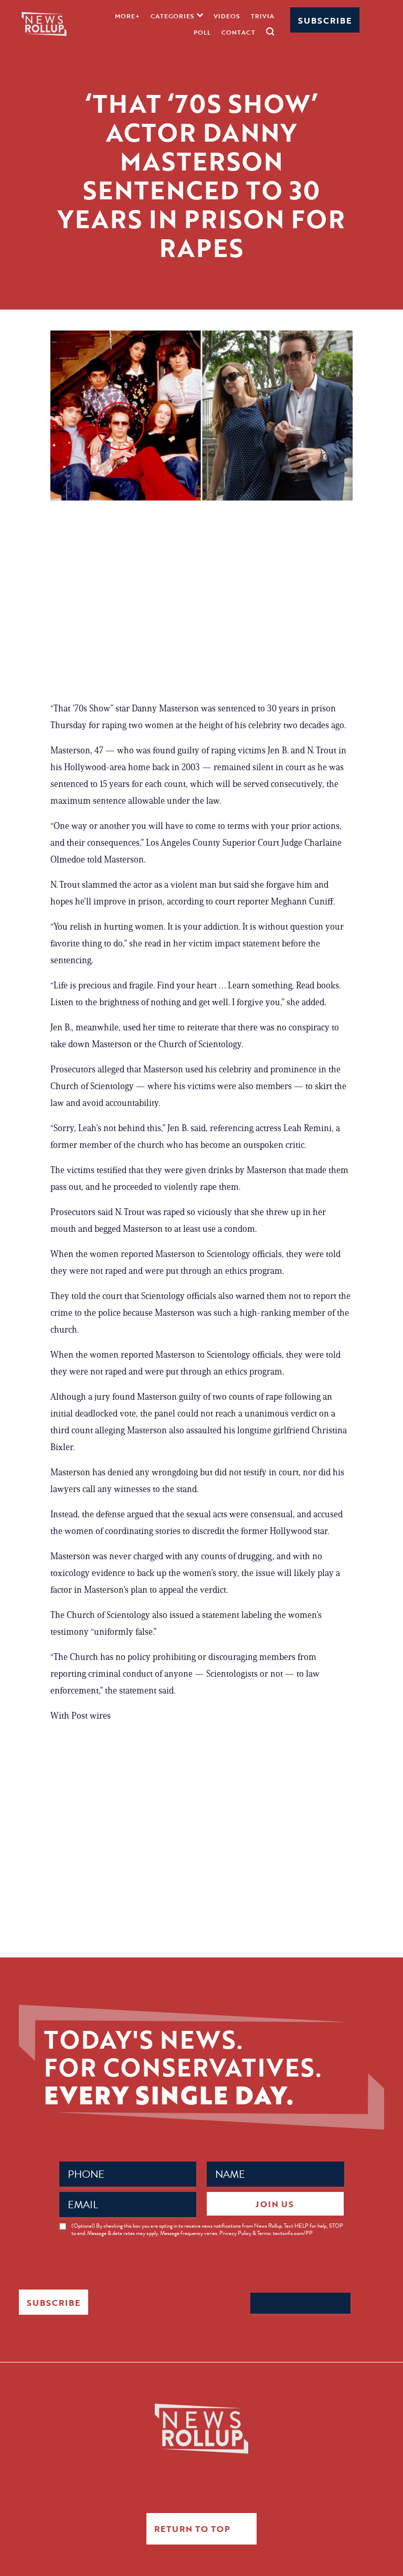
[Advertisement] (201, 605)
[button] (177, 15)
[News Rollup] (44, 23)
